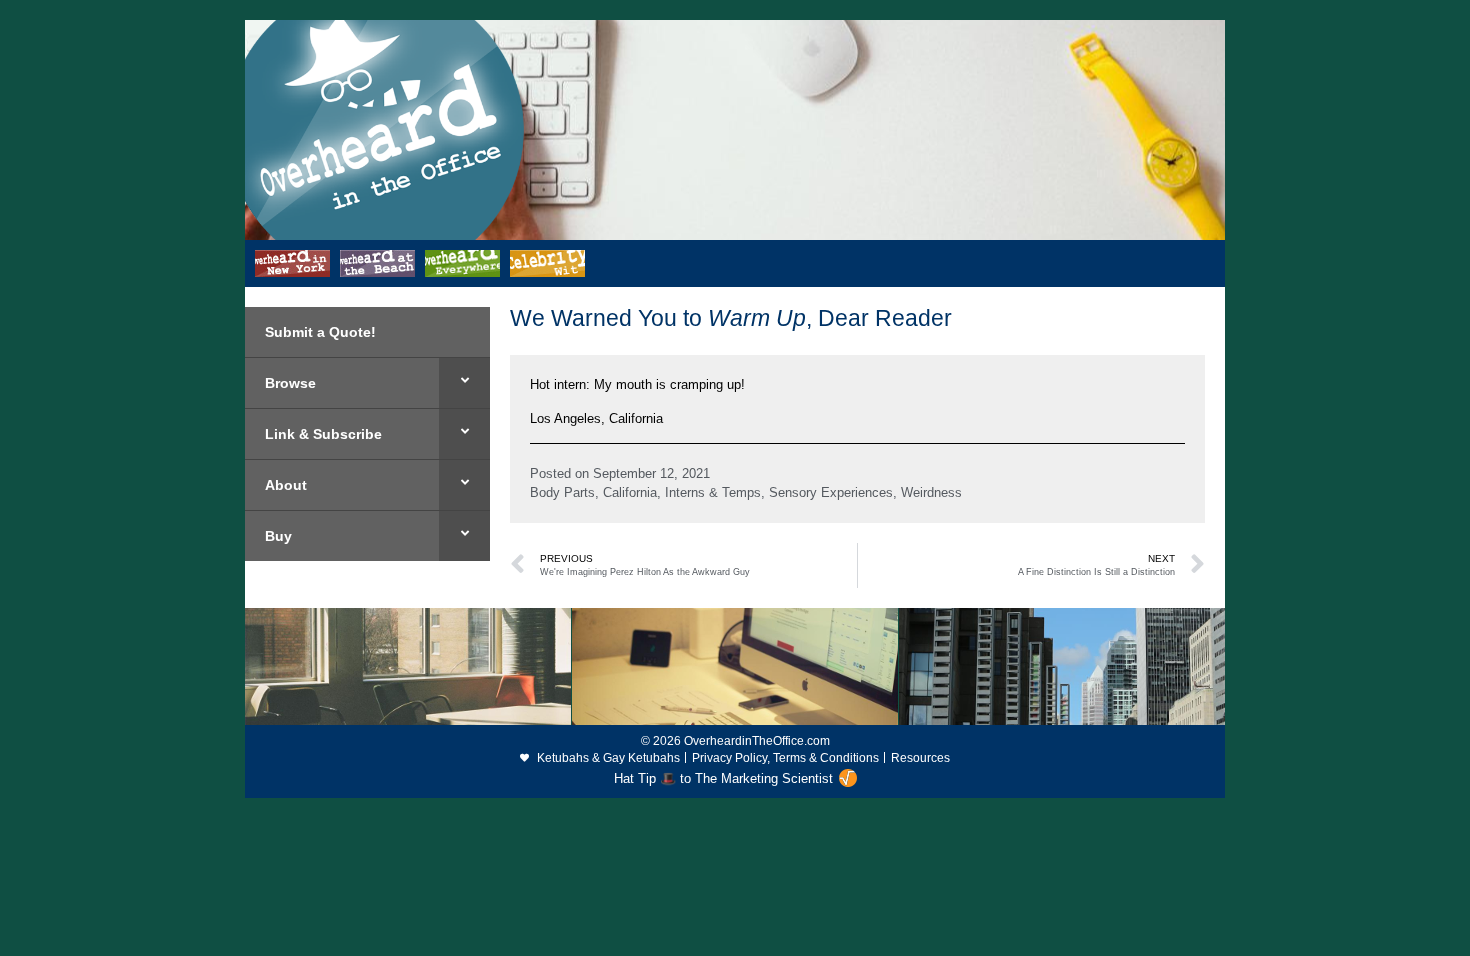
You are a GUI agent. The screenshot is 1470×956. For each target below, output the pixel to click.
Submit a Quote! (320, 332)
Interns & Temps (713, 492)
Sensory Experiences (831, 492)
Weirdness (931, 492)
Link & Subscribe (323, 434)
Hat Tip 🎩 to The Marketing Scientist (723, 778)
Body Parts (562, 492)
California (630, 492)
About (286, 485)
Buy (278, 536)
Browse (290, 383)
